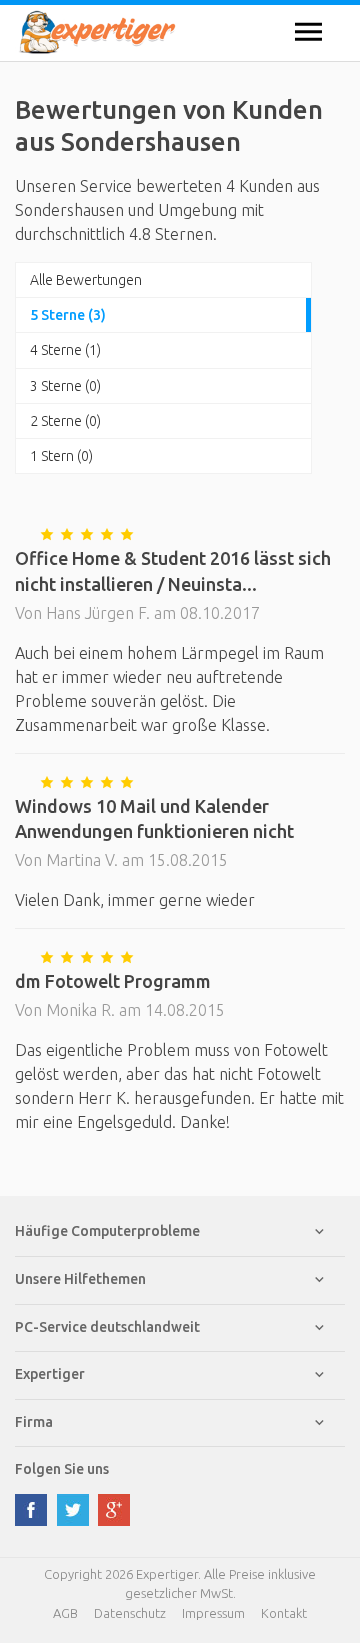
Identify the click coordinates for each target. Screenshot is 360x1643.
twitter (73, 1510)
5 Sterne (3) (68, 315)
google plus (114, 1510)
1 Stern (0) (61, 456)
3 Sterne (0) (65, 386)
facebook (31, 1510)
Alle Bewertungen (86, 280)
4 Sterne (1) (65, 350)
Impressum (213, 1613)
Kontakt (284, 1613)
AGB (65, 1613)
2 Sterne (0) (65, 421)
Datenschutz (130, 1613)
